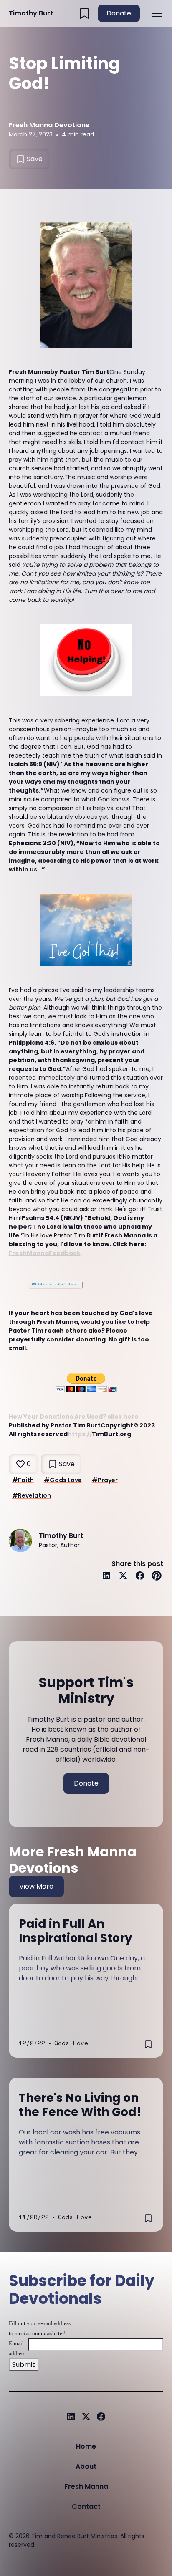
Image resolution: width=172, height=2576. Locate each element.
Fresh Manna (86, 2486)
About (86, 2466)
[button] (155, 13)
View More (36, 1886)
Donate (119, 13)
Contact (86, 2507)
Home (86, 2446)
